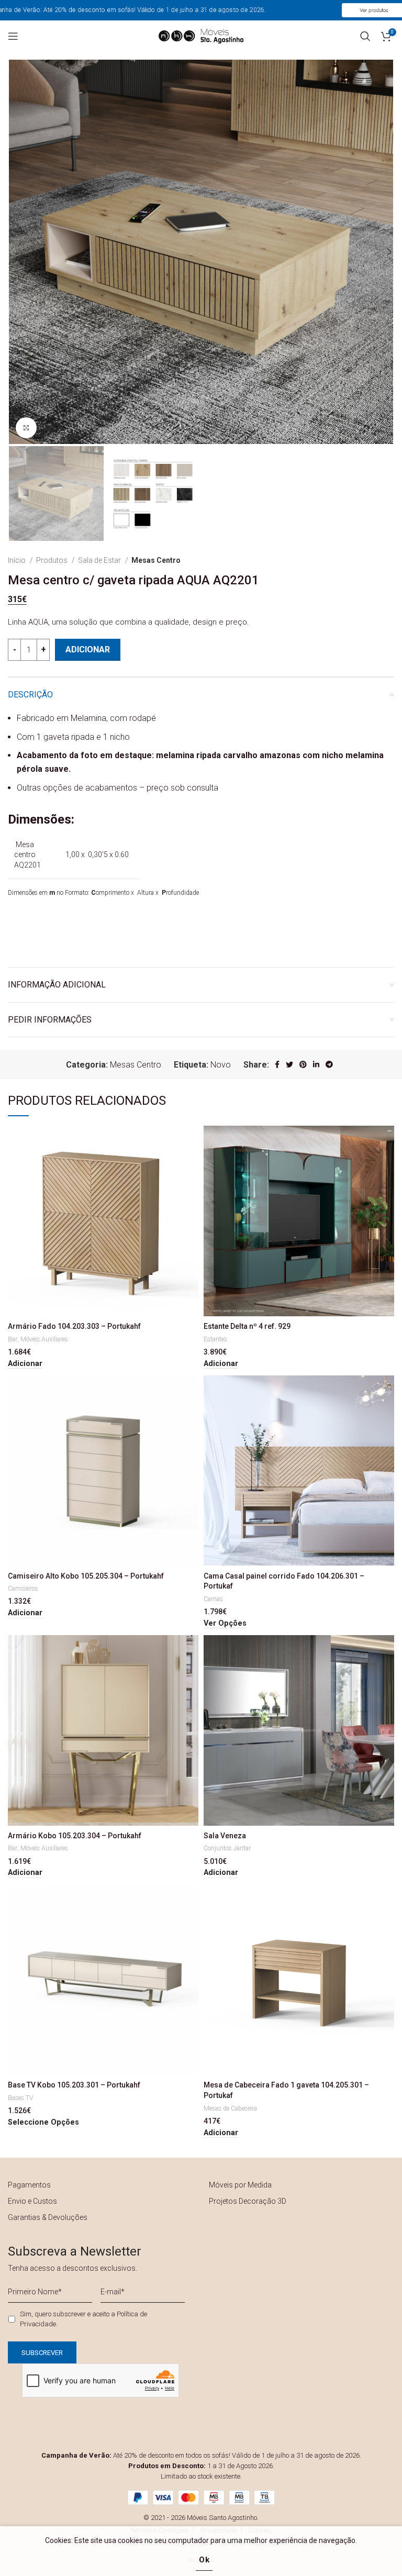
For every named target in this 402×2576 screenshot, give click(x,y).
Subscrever (266, 1352)
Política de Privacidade (318, 1323)
